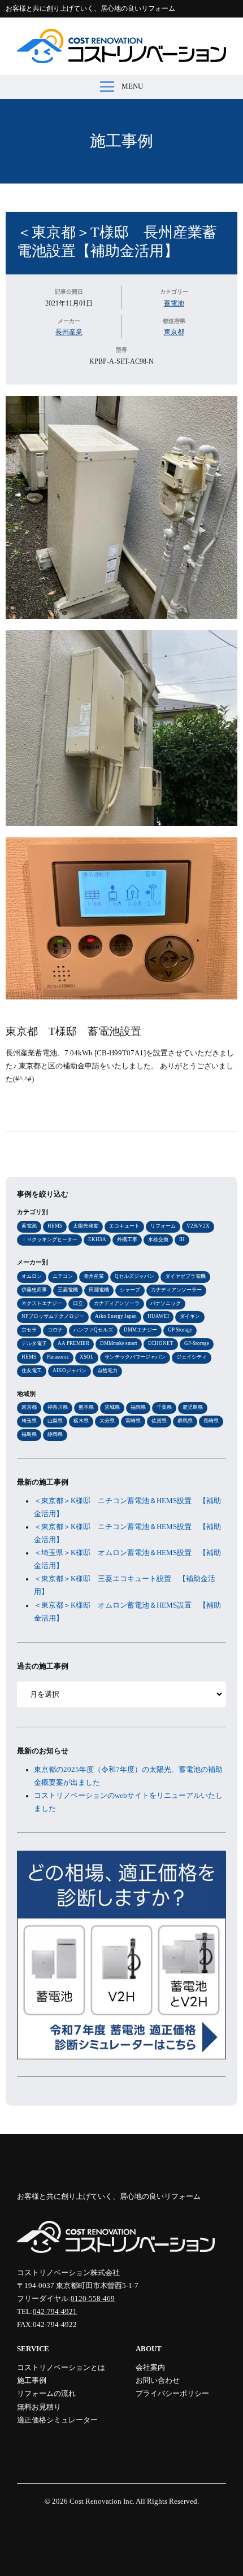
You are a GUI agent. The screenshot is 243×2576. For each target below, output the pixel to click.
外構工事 (127, 1239)
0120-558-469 (93, 2299)
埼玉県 (29, 1421)
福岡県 (138, 1407)
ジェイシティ (192, 1357)
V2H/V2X (198, 1226)
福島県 (29, 1434)
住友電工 (32, 1370)
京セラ (29, 1330)
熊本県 (86, 1407)
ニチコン (63, 1276)
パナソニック (166, 1303)
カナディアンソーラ (117, 1303)
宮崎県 (133, 1421)
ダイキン (190, 1316)
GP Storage (180, 1330)
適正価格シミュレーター (57, 2420)
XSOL (87, 1357)
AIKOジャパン (70, 1370)
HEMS (55, 1226)
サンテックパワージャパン (135, 1357)
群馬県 (185, 1421)
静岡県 (55, 1434)
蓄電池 (174, 303)
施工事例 (121, 141)
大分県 (107, 1421)
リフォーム (163, 1226)
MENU (132, 86)
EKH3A (97, 1239)
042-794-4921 (55, 2312)
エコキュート (124, 1226)
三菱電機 (68, 1290)
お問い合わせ (158, 2381)
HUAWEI (158, 1316)
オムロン (32, 1276)
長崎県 (211, 1421)
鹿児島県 (193, 1407)
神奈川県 (58, 1407)
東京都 (174, 332)
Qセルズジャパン (134, 1276)
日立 (78, 1303)
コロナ (55, 1330)
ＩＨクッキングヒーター (49, 1239)
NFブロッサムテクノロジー (53, 1316)
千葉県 (164, 1407)
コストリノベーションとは (61, 2368)
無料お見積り (39, 2407)
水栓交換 (158, 1239)
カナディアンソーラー (176, 1290)
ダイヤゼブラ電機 (185, 1276)
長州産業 (69, 332)
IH (182, 1239)
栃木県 (81, 1421)
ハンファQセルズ (93, 1330)
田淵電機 (99, 1290)
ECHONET (161, 1343)
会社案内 (150, 2368)
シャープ (130, 1290)
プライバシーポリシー (172, 2394)
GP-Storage (197, 1343)
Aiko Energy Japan (116, 1316)
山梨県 (55, 1421)
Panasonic (58, 1357)
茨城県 (112, 1407)
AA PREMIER (73, 1343)
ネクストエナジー (42, 1303)
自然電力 (107, 1370)
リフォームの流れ (46, 2394)
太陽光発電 (86, 1226)
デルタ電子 (34, 1343)
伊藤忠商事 (34, 1290)
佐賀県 (159, 1421)
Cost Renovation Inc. (102, 2501)
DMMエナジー (140, 1330)
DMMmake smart (119, 1343)
